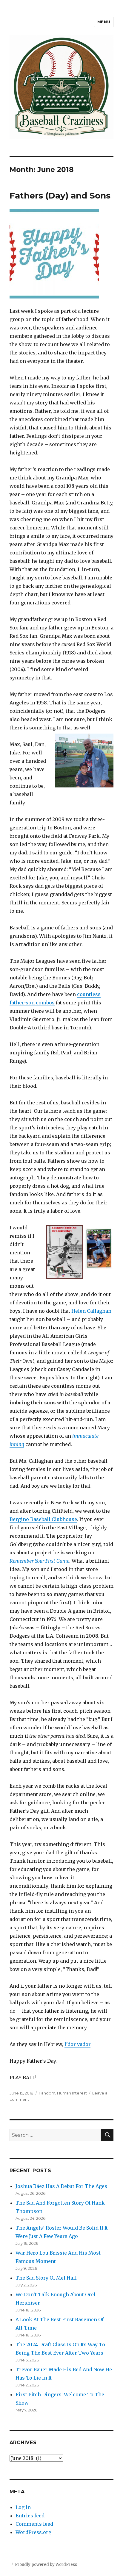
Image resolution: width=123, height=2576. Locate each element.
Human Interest (72, 2093)
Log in (23, 2507)
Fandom (47, 2093)
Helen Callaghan (91, 1311)
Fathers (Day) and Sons (60, 196)
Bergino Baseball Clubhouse (43, 1519)
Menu (104, 22)
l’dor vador (77, 2044)
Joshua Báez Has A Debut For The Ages (61, 2186)
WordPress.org (33, 2532)
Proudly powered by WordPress (46, 2565)
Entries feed (30, 2516)
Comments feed (34, 2524)
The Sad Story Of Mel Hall (46, 2278)
